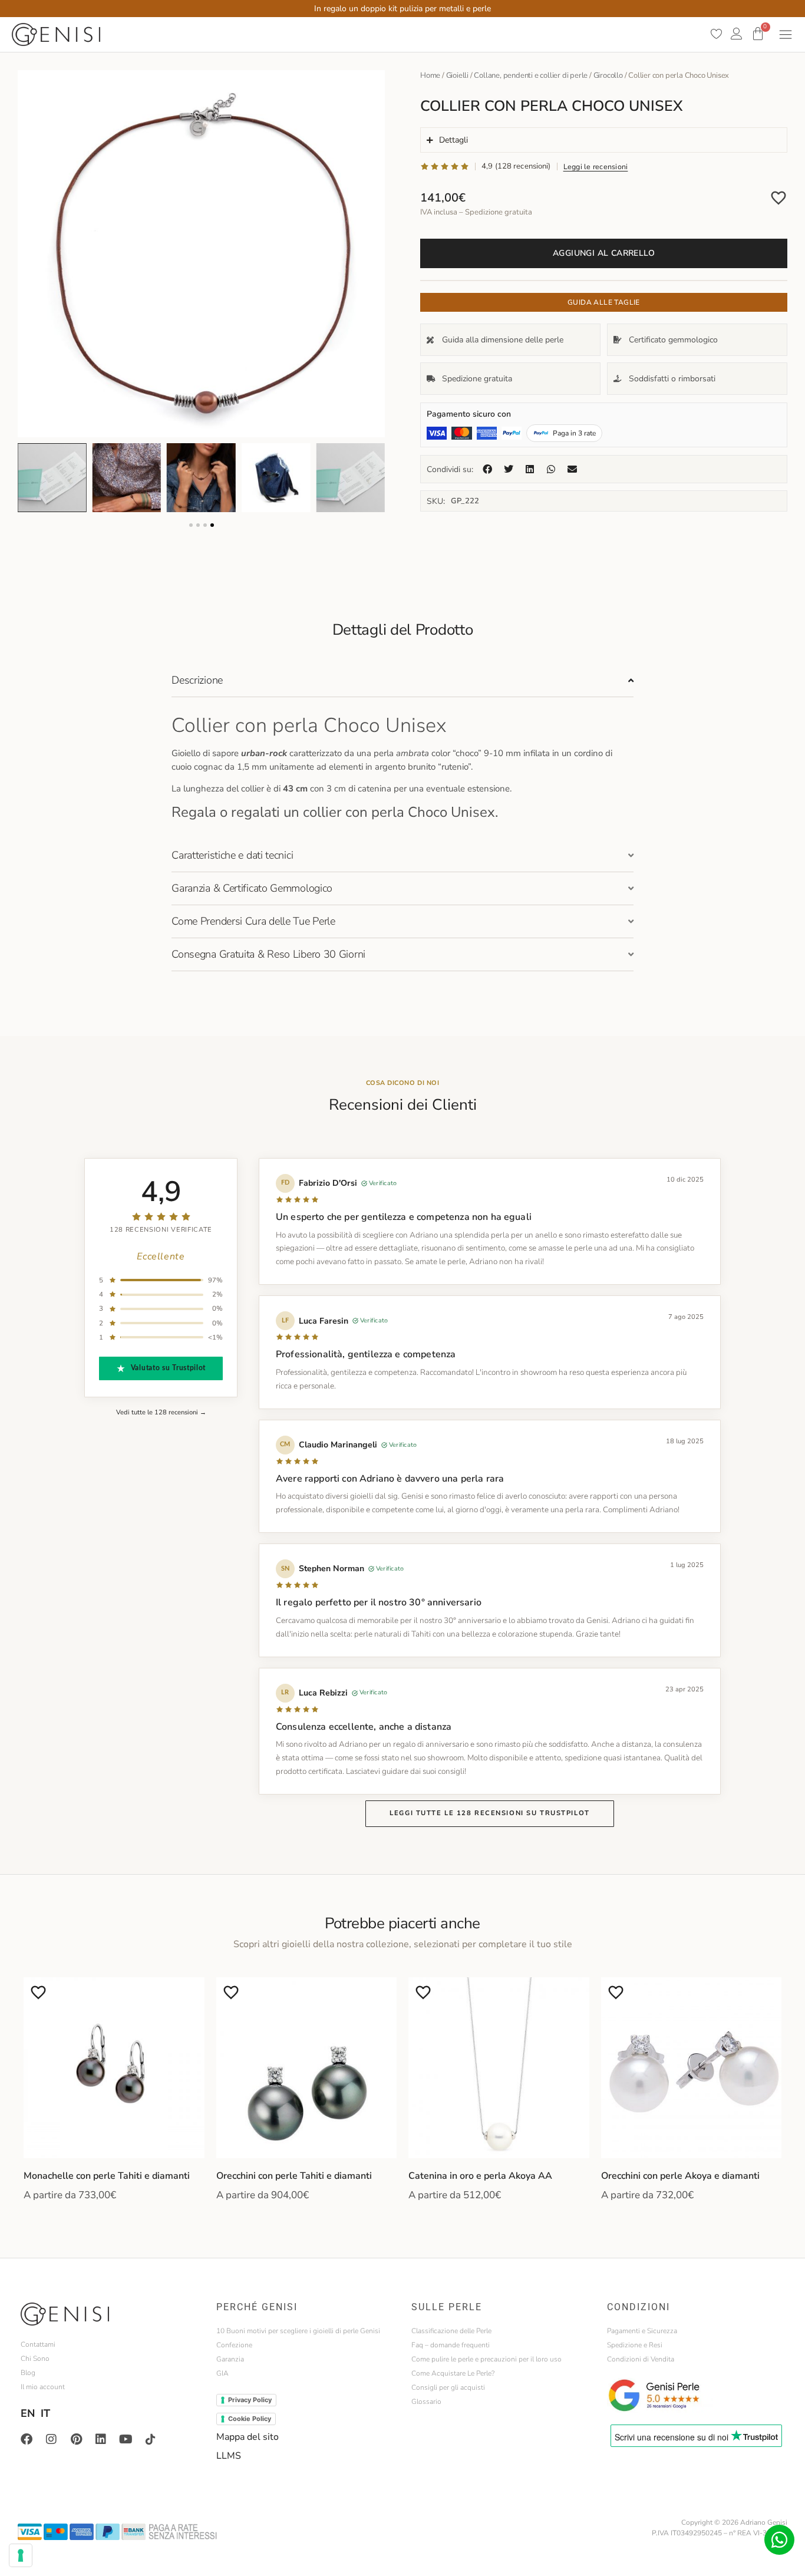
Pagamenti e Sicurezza (642, 2331)
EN (28, 2413)
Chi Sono (35, 2359)
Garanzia (230, 2359)
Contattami (38, 2344)
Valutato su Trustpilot (168, 1368)
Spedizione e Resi (635, 2345)
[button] (191, 525)
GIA (222, 2373)
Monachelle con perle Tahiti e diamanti (107, 2176)
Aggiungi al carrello (604, 253)
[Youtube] (126, 2439)
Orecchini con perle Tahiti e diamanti (294, 2176)
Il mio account (43, 2387)
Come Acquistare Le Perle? (453, 2373)
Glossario (426, 2402)
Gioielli (457, 75)
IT (45, 2413)
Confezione (234, 2345)
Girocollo (608, 75)
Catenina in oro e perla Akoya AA (480, 2176)
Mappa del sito (248, 2437)
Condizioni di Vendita (641, 2359)
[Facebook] (27, 2439)
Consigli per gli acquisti (448, 2387)
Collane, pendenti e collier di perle (531, 75)
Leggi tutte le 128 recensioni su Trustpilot (489, 1813)
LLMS (229, 2456)
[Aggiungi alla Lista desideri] (778, 197)
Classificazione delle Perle (451, 2331)
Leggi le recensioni (596, 166)
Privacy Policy (250, 2400)
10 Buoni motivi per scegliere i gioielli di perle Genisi (298, 2331)
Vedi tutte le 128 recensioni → (161, 1412)
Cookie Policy (250, 2419)
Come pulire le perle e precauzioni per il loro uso (486, 2359)
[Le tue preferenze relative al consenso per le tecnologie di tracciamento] (21, 2555)
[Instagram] (51, 2439)
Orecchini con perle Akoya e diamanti (680, 2176)
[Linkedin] (101, 2439)
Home (430, 75)
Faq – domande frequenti (451, 2345)
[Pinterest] (76, 2439)
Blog (28, 2373)
